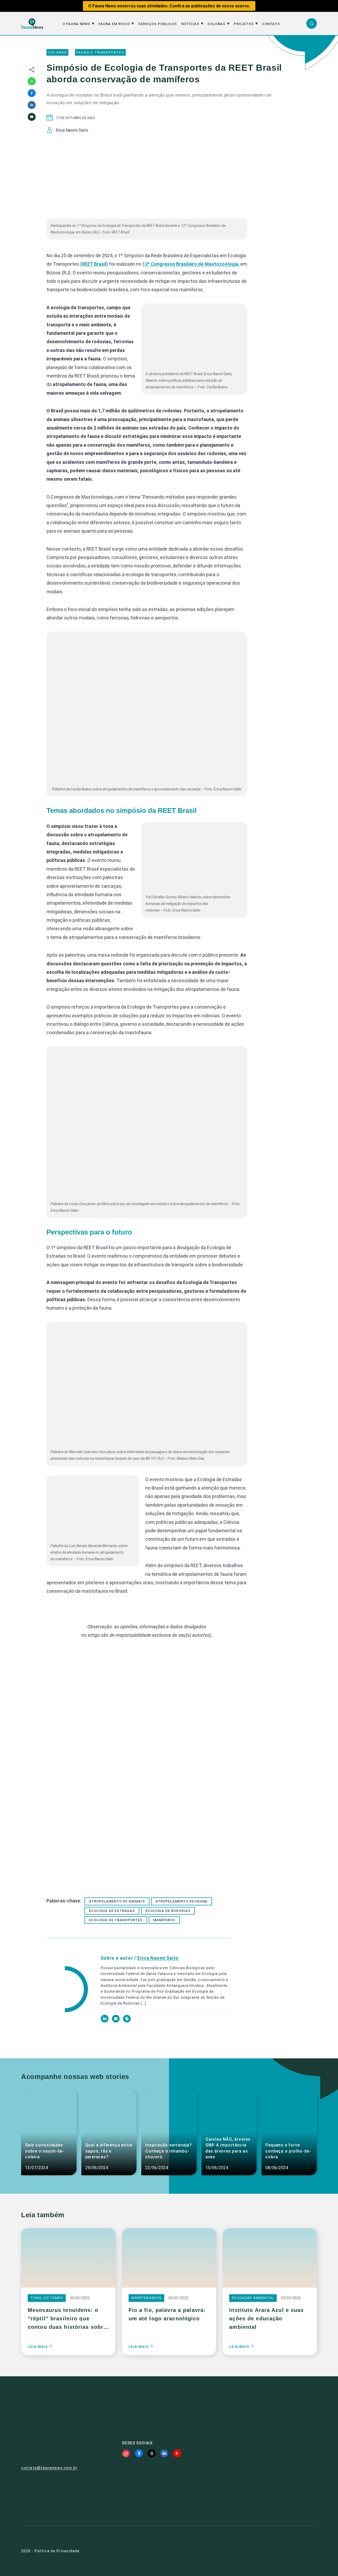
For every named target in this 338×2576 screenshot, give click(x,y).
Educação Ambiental (253, 2298)
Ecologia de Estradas (112, 1911)
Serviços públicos (158, 24)
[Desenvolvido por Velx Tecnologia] (291, 2551)
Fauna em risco (114, 24)
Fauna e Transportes (100, 52)
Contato (271, 24)
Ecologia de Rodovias (168, 1911)
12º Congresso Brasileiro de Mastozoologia (190, 264)
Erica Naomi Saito (158, 1958)
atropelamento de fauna (182, 1901)
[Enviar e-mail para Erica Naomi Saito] (116, 2021)
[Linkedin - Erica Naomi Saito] (105, 2021)
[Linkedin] (32, 105)
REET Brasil (94, 264)
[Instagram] (126, 2453)
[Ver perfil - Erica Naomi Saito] (67, 1990)
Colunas (217, 24)
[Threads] (152, 2453)
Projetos (244, 24)
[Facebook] (32, 93)
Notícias (190, 24)
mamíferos (164, 1920)
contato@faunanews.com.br (49, 2468)
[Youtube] (177, 2453)
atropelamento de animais (117, 1901)
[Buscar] (312, 23)
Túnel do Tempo (47, 2298)
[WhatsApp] (32, 81)
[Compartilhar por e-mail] (32, 117)
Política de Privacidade (57, 2551)
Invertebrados (147, 2298)
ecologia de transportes (116, 1920)
